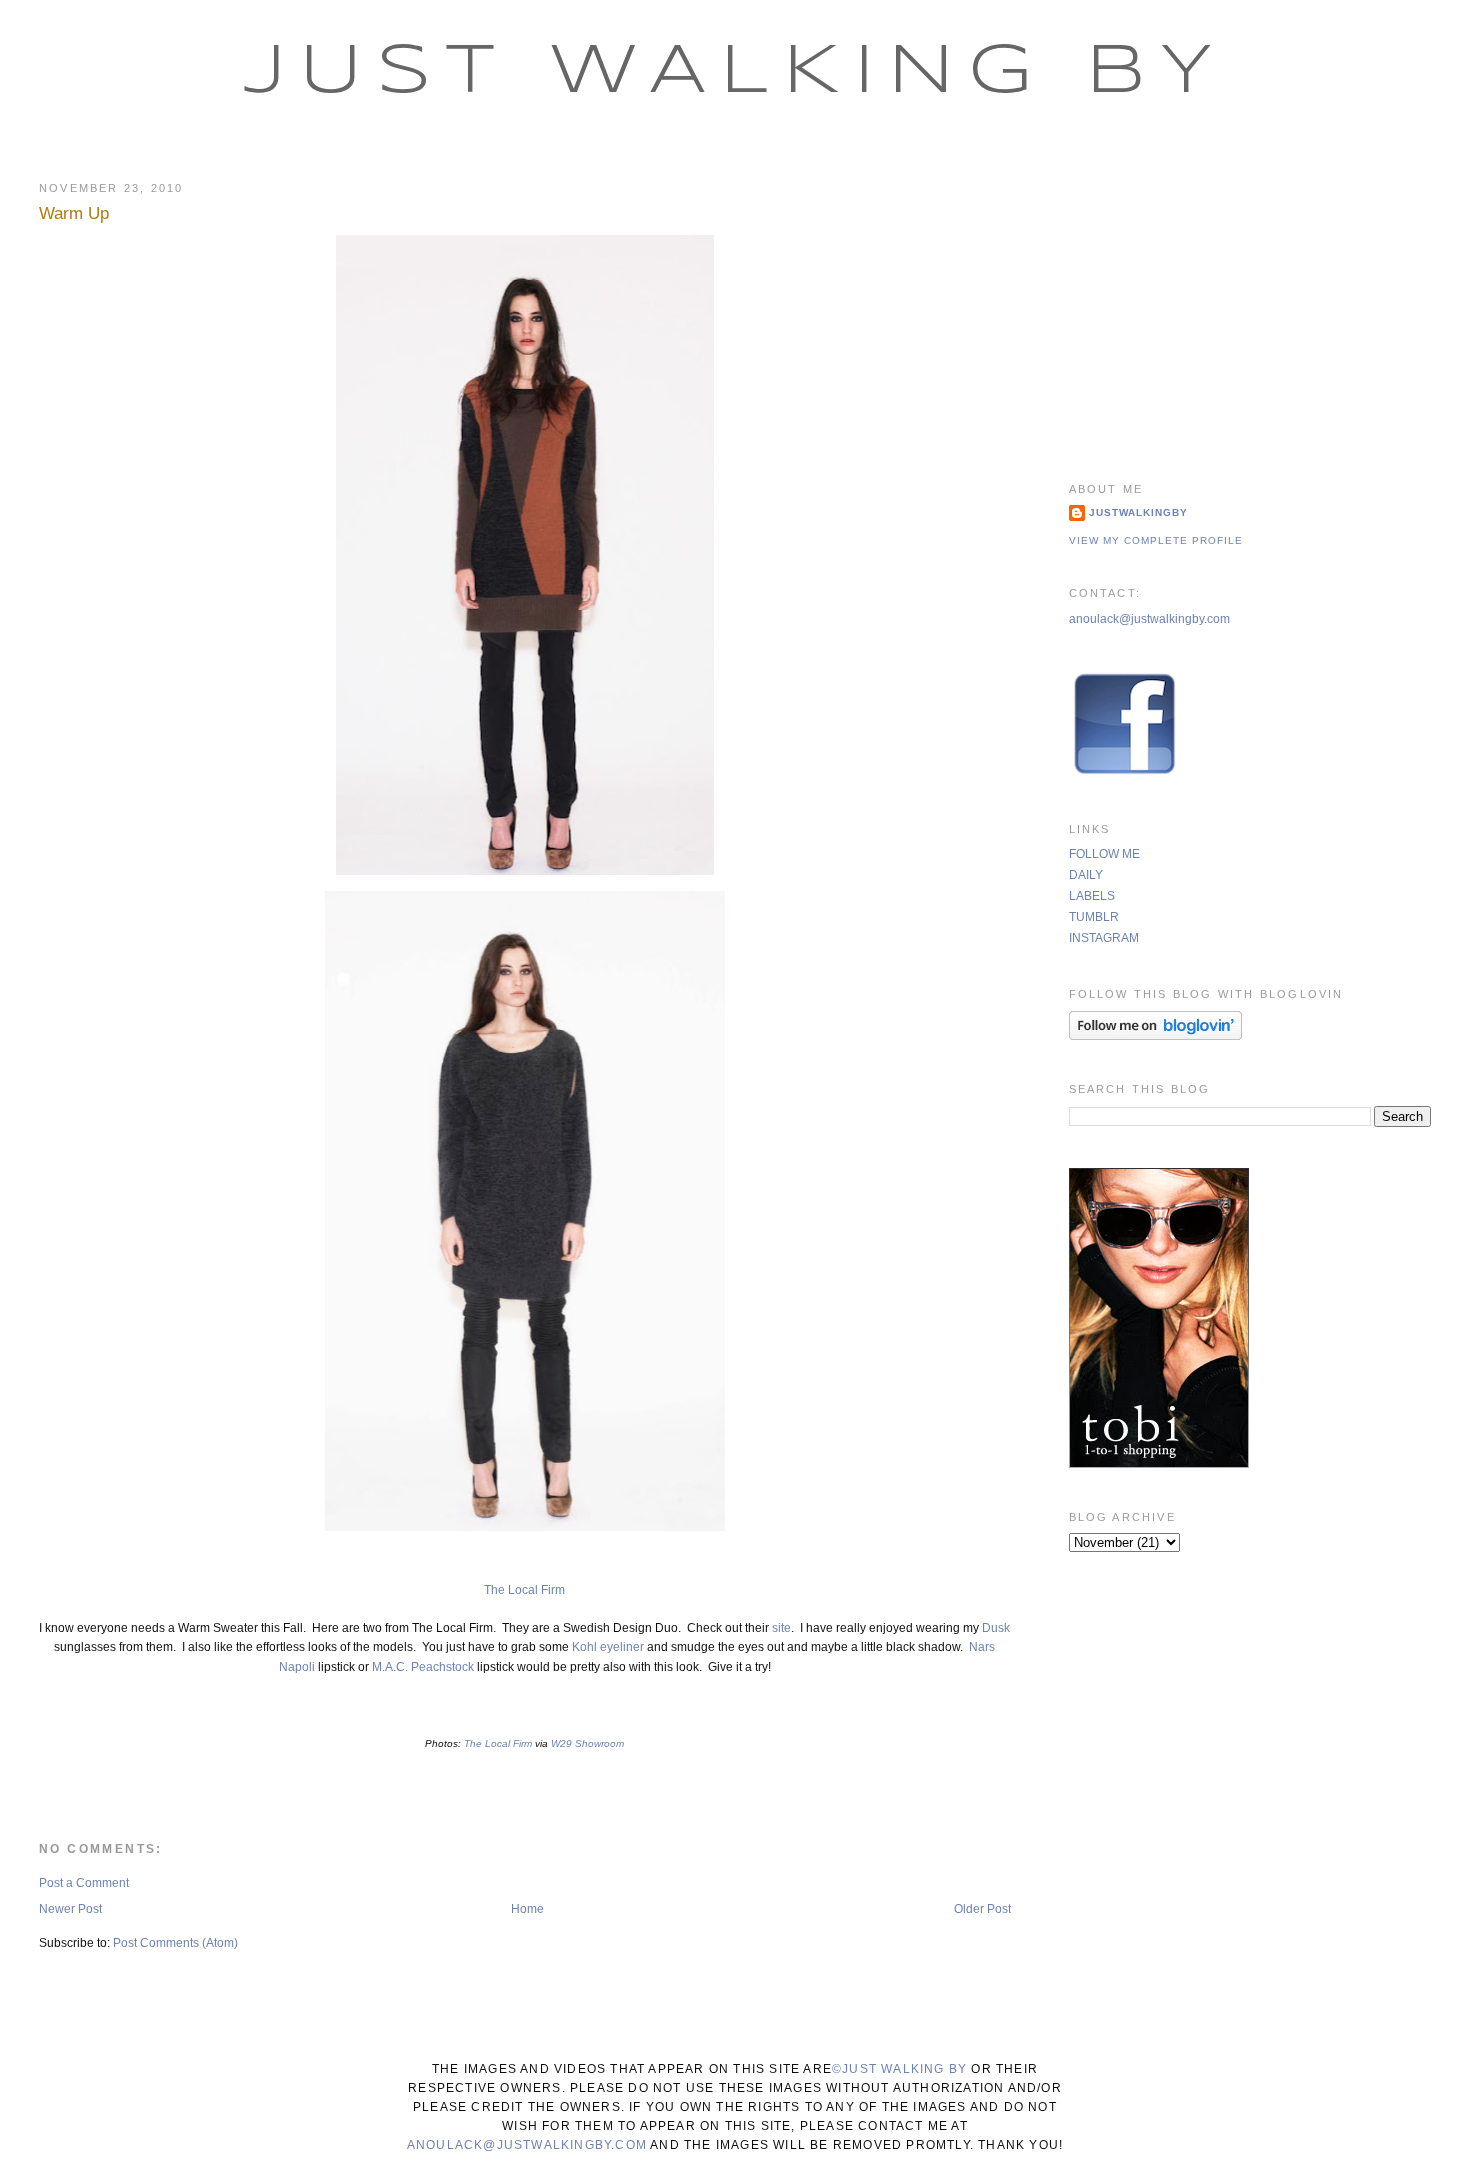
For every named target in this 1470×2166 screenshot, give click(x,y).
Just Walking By (735, 73)
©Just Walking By (899, 2069)
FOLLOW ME (1104, 854)
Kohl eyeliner (608, 1647)
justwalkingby (1138, 512)
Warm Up (74, 213)
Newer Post (70, 1909)
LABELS (1092, 896)
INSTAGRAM (1104, 938)
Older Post (982, 1909)
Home (527, 1909)
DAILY (1086, 875)
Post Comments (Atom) (175, 1943)
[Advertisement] (1250, 305)
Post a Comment (84, 1883)
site (780, 1628)
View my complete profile (1156, 540)
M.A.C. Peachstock (424, 1667)
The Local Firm (524, 1590)
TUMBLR (1094, 917)
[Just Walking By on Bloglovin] (1155, 1036)
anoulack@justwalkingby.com (1149, 619)
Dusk (996, 1628)
